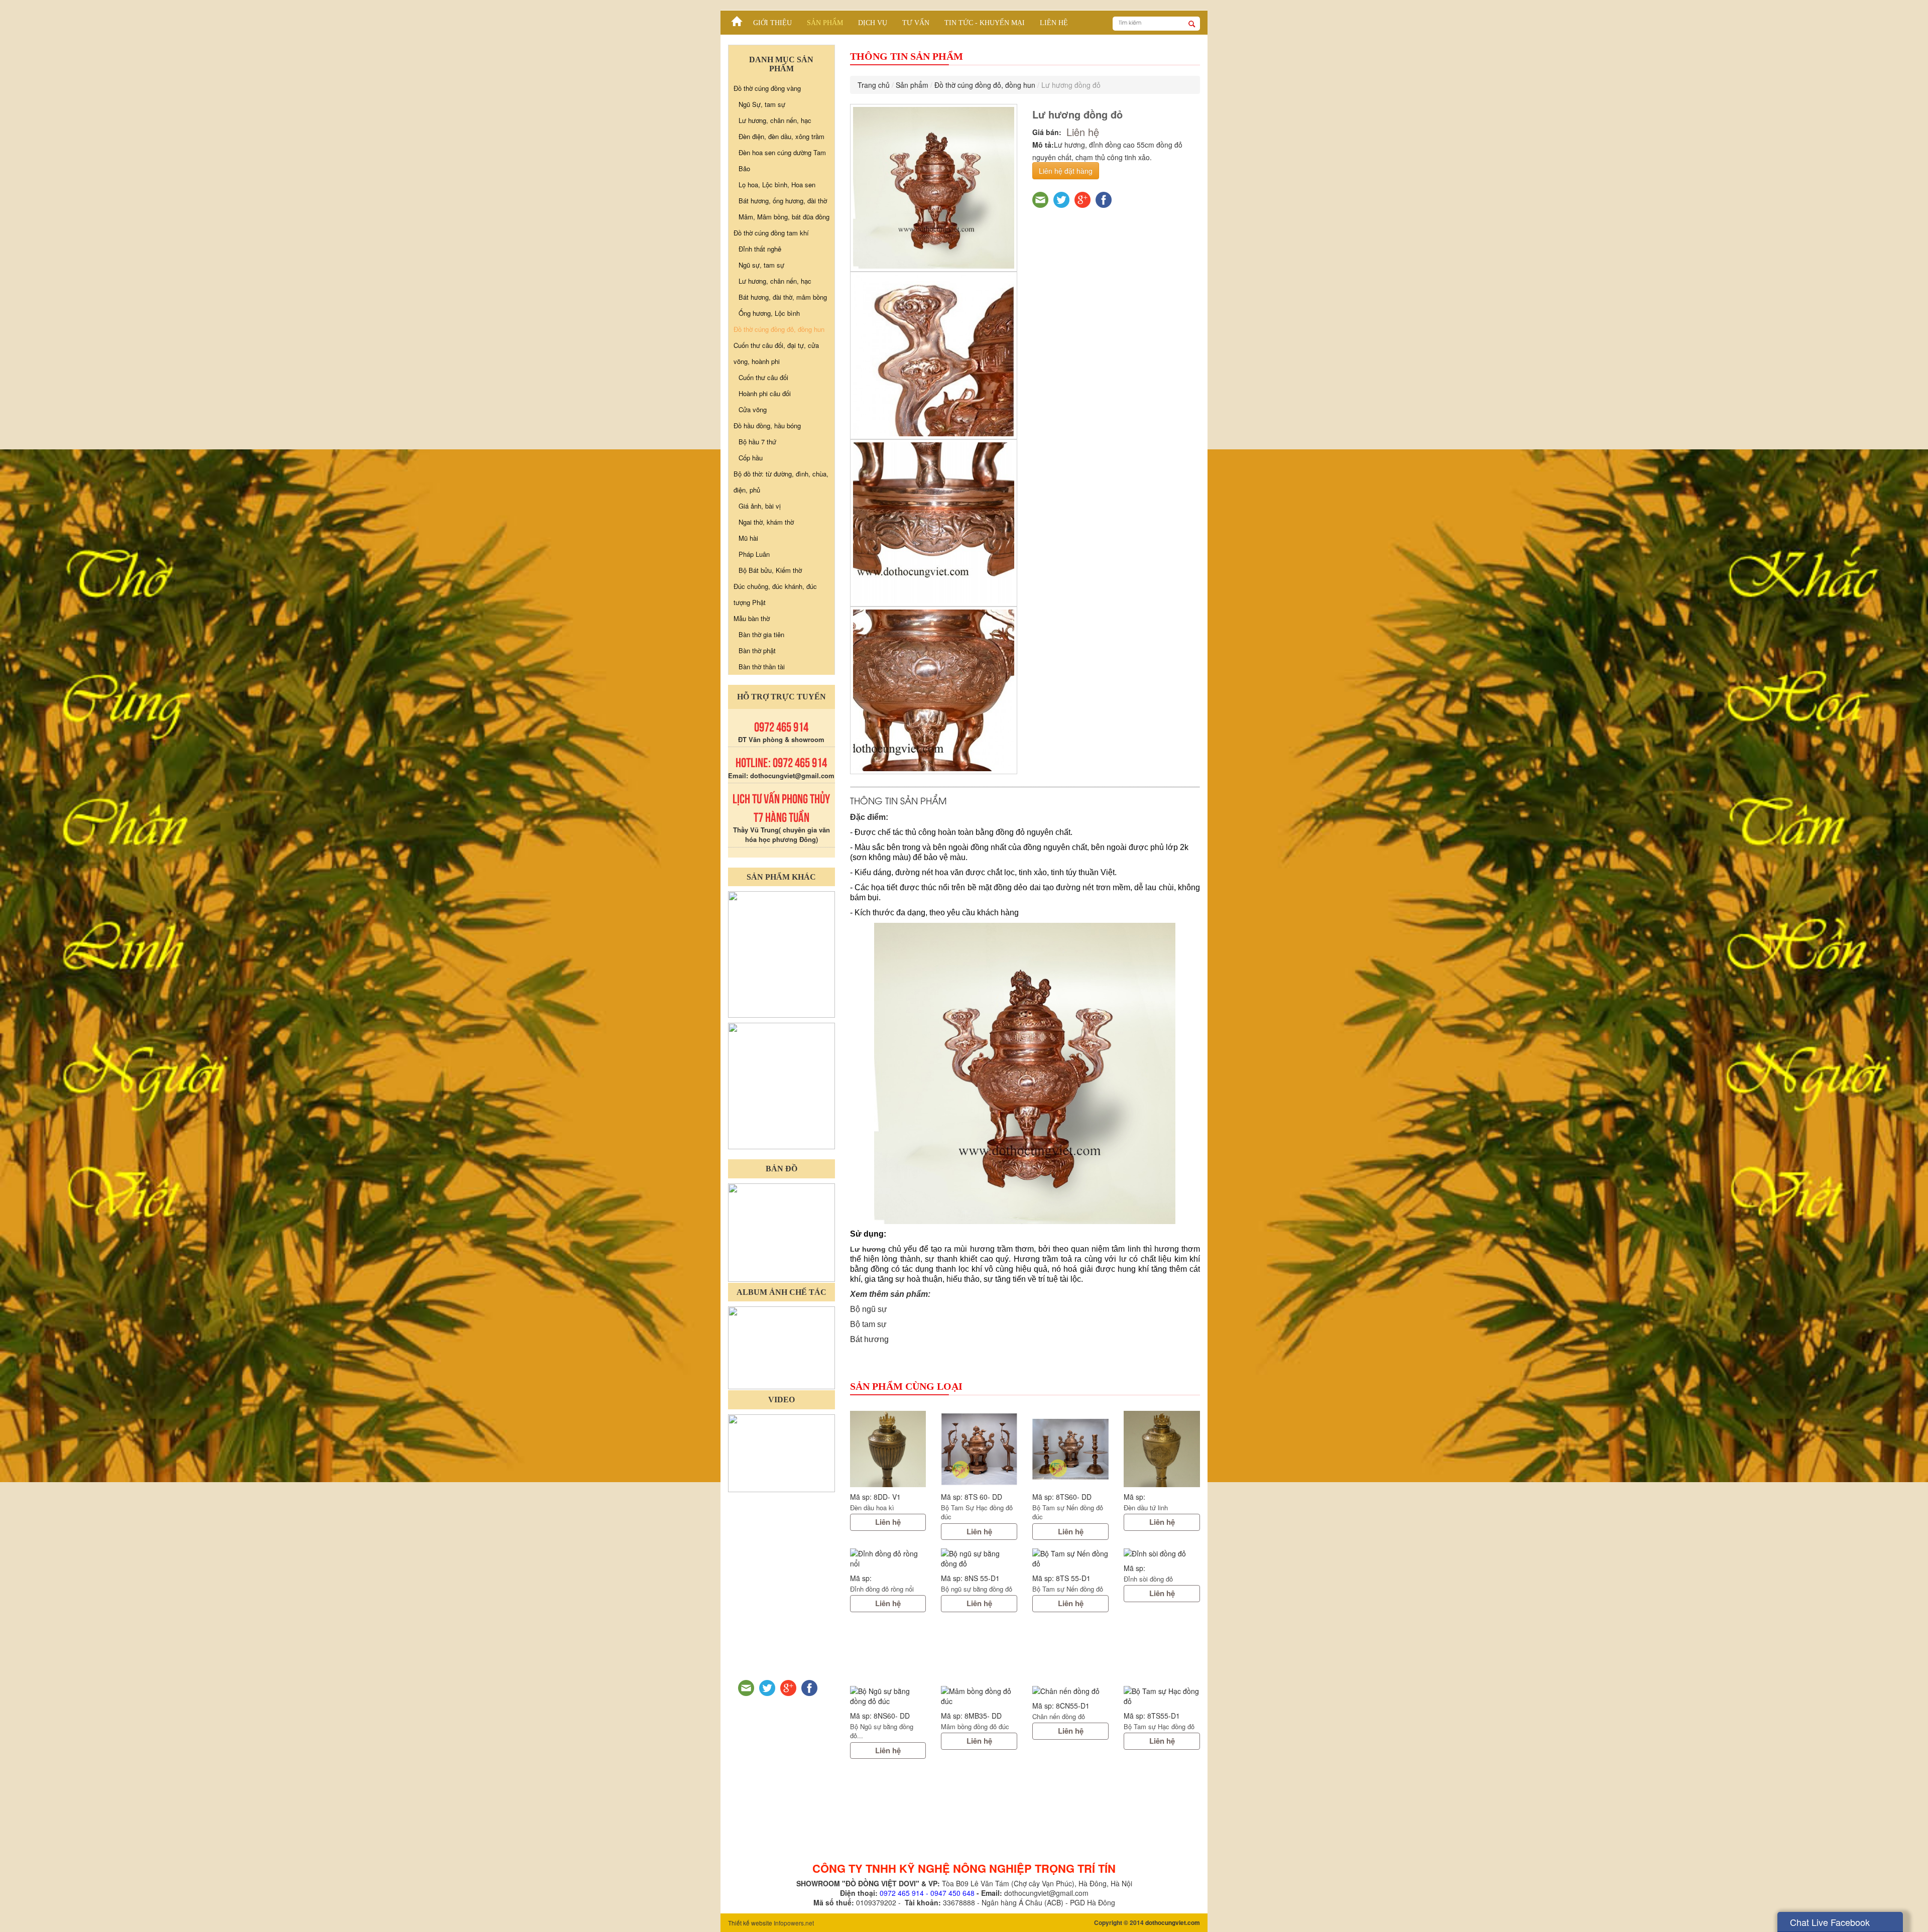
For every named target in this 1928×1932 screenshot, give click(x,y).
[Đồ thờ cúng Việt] (737, 19)
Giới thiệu (772, 23)
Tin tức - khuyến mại (985, 23)
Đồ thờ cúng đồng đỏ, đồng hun (985, 85)
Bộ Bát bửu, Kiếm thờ (770, 570)
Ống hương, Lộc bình (769, 313)
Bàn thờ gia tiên (761, 634)
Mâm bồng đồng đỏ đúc (975, 1726)
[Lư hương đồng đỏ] (934, 188)
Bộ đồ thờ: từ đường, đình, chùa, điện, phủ (781, 482)
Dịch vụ (873, 23)
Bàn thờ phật (757, 650)
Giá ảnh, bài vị (760, 506)
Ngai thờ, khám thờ (766, 522)
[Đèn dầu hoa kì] (888, 1449)
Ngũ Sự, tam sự (762, 104)
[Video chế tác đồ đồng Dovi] (781, 1452)
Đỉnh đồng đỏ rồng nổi (882, 1589)
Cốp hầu (751, 458)
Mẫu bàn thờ (752, 618)
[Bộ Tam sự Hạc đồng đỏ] (1162, 1696)
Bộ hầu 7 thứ (757, 442)
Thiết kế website (750, 1923)
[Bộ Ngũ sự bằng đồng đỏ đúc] (888, 1696)
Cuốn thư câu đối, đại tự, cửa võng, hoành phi (776, 353)
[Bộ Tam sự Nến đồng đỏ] (1070, 1558)
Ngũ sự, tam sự (761, 265)
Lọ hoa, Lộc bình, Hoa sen (777, 185)
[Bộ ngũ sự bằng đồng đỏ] (979, 1558)
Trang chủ (874, 85)
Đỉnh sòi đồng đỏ (1148, 1579)
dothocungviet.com (1173, 1922)
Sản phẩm (825, 23)
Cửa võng (753, 409)
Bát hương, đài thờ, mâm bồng (783, 297)
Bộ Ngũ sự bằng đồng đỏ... (882, 1731)
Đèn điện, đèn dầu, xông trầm (781, 136)
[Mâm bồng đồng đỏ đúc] (979, 1696)
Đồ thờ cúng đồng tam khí (771, 233)
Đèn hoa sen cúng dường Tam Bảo (782, 160)
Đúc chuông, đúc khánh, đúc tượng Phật (775, 594)
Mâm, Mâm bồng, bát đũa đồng (784, 217)
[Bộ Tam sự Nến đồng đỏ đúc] (1070, 1449)
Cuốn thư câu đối (763, 377)
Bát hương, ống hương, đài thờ (783, 201)
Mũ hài (748, 538)
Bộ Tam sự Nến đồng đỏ (1068, 1589)
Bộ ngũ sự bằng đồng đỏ (977, 1589)
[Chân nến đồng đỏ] (1070, 1691)
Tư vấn (916, 23)
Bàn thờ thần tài (762, 667)
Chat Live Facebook (1830, 1922)
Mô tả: (1043, 145)
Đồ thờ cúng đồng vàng (767, 88)
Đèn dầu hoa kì (872, 1507)
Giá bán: (1047, 132)
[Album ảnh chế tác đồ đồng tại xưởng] (781, 1347)
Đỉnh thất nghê (760, 249)
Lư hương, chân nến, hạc (775, 120)
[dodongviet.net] (781, 953)
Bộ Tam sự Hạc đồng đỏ (1159, 1726)
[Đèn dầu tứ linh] (1162, 1449)
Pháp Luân (754, 554)
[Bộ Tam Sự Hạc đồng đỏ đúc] (979, 1449)
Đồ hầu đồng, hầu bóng (767, 426)
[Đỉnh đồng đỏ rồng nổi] (888, 1558)
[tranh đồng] (781, 1085)
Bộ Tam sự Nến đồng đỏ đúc (1068, 1512)
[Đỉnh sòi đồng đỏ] (1162, 1553)
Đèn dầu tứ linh (1146, 1507)
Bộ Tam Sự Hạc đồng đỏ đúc (977, 1512)
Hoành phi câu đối (765, 393)
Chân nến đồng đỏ (1059, 1716)
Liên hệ (1054, 23)
